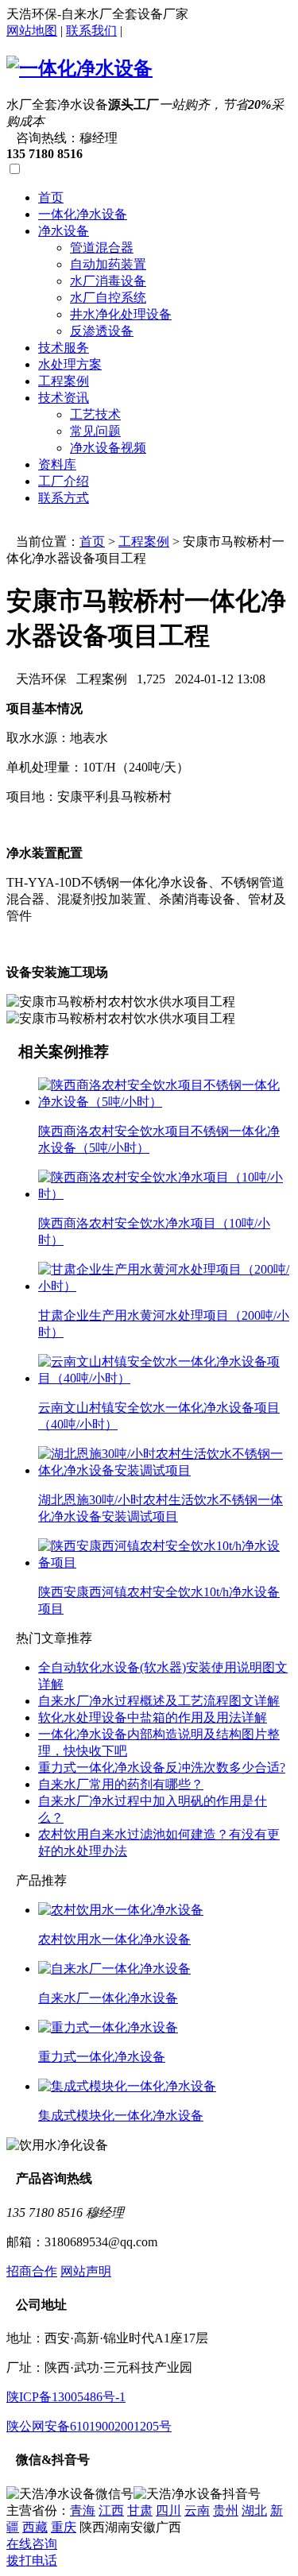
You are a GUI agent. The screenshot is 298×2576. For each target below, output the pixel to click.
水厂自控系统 (108, 298)
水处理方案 (70, 364)
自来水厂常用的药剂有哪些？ (121, 1784)
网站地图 (32, 31)
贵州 (226, 2510)
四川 (168, 2510)
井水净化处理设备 (121, 314)
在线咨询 (32, 2544)
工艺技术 (95, 414)
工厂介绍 (64, 481)
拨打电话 (32, 2561)
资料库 (57, 464)
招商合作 (32, 2271)
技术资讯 (64, 398)
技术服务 (64, 348)
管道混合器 (102, 248)
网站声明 (86, 2271)
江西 (111, 2510)
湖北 (254, 2510)
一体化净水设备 (83, 214)
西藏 (35, 2527)
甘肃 (140, 2510)
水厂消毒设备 (108, 281)
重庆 (64, 2527)
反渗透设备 (102, 331)
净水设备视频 (108, 448)
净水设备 (64, 231)
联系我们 (91, 31)
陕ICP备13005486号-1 (66, 2397)
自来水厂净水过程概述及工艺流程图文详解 (159, 1701)
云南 (197, 2510)
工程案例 (64, 381)
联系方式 (64, 498)
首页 (51, 197)
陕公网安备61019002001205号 (89, 2426)
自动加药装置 (108, 264)
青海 (83, 2510)
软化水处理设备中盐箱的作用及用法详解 (153, 1717)
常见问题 (95, 431)
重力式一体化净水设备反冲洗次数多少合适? (162, 1768)
